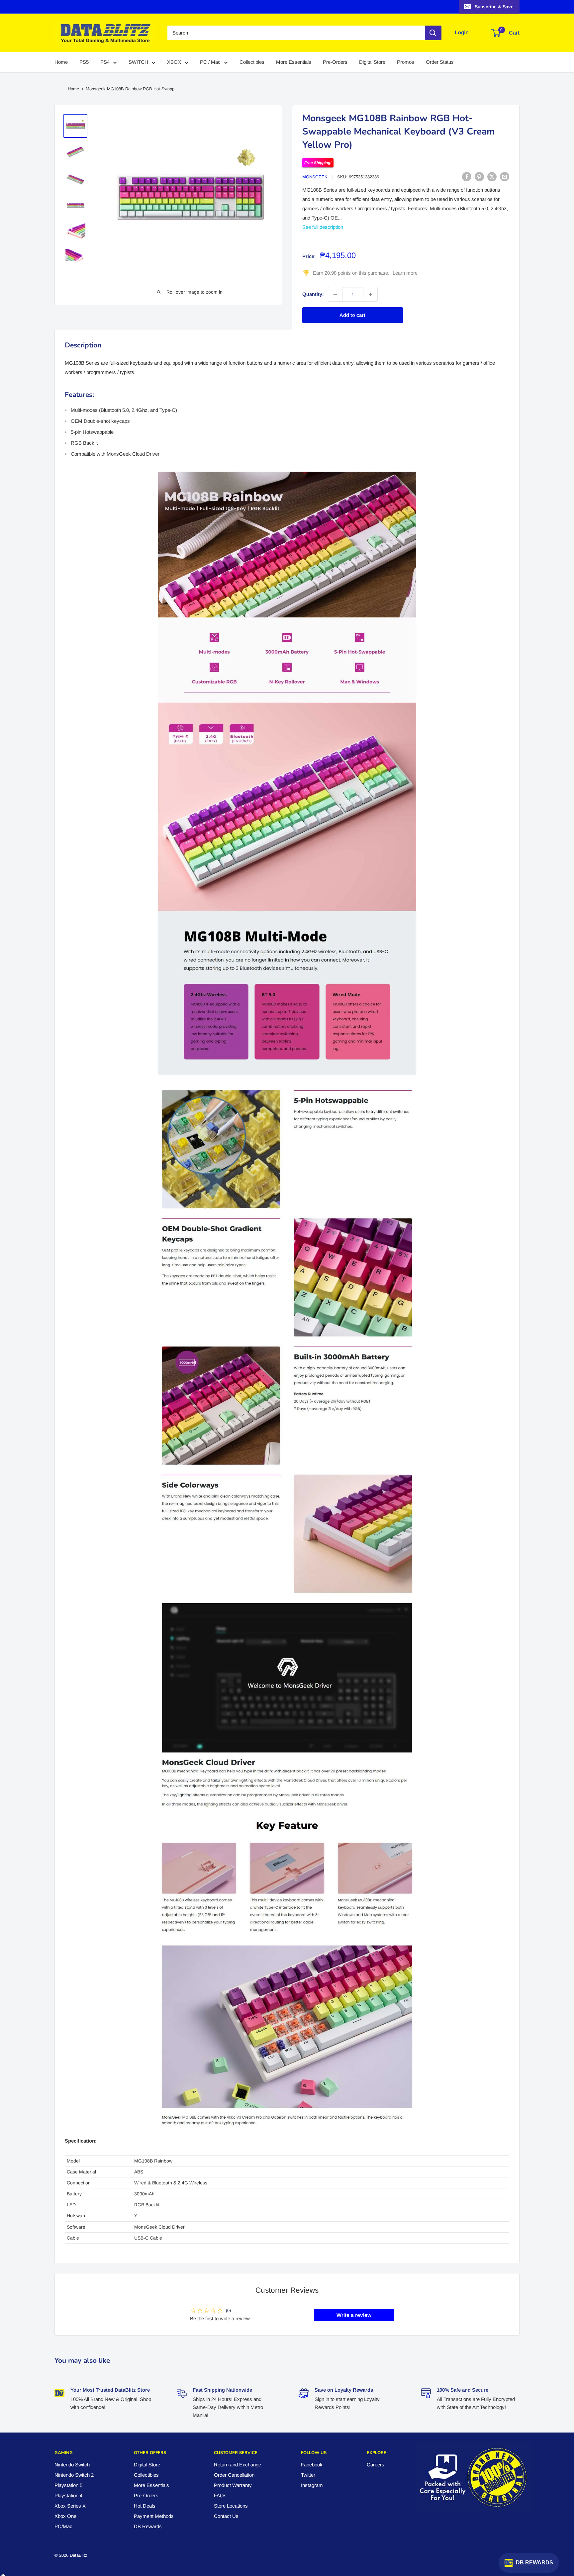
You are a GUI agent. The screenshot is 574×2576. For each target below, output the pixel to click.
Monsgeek (315, 177)
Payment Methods (154, 2516)
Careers (376, 2465)
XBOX (174, 62)
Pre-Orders (335, 62)
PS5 (84, 62)
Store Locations (231, 2506)
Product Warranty (233, 2485)
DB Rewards (148, 2526)
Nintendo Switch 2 (74, 2475)
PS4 (105, 62)
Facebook (312, 2465)
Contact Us (226, 2516)
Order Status (440, 62)
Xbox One (65, 2516)
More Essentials (294, 62)
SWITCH (138, 62)
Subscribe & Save (494, 7)
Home (61, 62)
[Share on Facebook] (467, 177)
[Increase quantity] (370, 294)
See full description (323, 227)
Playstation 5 (68, 2485)
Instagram (312, 2485)
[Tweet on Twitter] (492, 177)
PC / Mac (210, 62)
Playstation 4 (68, 2495)
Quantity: (313, 294)
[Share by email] (505, 177)
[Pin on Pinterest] (479, 177)
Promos (406, 62)
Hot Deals (145, 2506)
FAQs (220, 2495)
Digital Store (372, 62)
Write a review (354, 2315)
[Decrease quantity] (335, 294)
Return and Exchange (238, 2465)
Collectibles (252, 62)
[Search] (433, 33)
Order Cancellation (234, 2475)
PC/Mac (63, 2526)
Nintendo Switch (72, 2465)
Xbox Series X (70, 2506)
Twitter (308, 2475)
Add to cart (352, 315)
